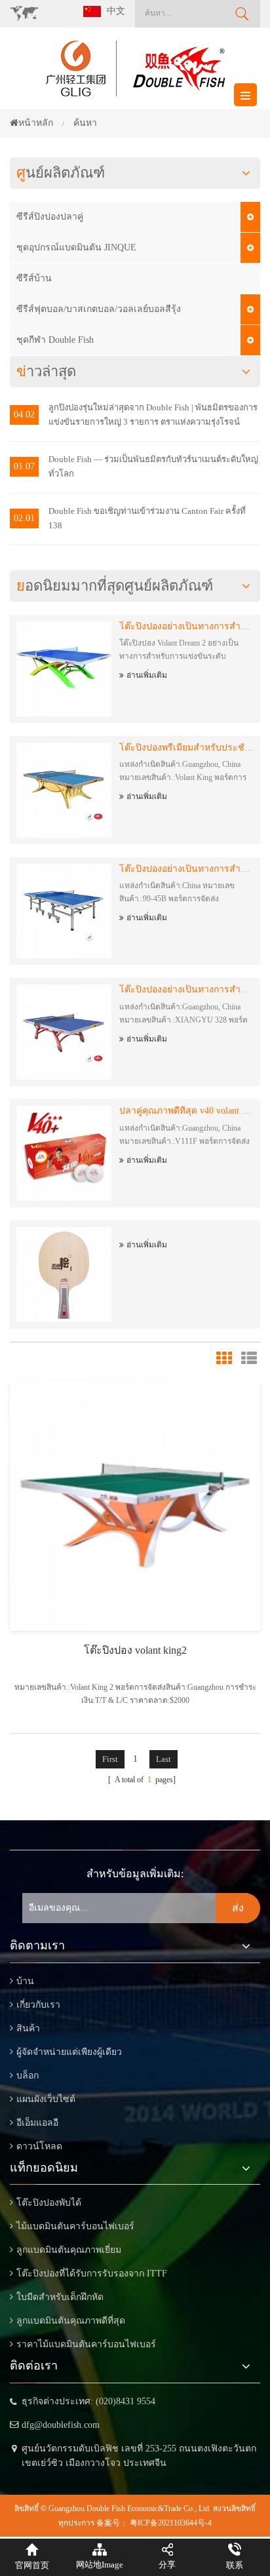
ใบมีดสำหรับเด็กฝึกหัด (60, 2297)
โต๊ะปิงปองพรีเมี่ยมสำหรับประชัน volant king (186, 748)
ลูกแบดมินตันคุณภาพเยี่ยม (69, 2250)
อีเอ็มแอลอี (37, 2123)
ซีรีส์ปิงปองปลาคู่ (50, 217)
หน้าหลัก (36, 123)
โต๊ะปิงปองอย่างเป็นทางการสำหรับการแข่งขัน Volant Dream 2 (186, 626)
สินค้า (28, 2028)
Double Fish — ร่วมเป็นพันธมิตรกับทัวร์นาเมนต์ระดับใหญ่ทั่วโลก (153, 466)
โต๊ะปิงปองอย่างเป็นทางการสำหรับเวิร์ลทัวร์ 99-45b (186, 869)
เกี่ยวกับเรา (38, 2005)
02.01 (24, 518)
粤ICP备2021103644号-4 (171, 2523)
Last (164, 1759)
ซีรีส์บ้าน (34, 278)
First (110, 1759)
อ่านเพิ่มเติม (147, 675)
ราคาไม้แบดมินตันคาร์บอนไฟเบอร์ (86, 2344)
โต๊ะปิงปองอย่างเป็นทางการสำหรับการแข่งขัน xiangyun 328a (186, 989)
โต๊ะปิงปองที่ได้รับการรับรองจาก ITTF (92, 2274)
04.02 (24, 415)
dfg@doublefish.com (61, 2425)
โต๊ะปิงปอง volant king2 (135, 1650)
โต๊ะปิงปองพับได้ (49, 2203)
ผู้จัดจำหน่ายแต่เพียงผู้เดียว (69, 2052)
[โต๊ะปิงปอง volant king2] (135, 1505)
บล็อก (28, 2076)
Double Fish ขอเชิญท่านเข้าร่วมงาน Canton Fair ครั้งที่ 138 (147, 518)
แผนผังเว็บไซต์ (46, 2099)
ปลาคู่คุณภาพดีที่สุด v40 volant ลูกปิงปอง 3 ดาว (186, 1111)
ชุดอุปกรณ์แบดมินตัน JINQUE (76, 247)
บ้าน (25, 1981)
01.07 (24, 466)
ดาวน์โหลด (39, 2146)
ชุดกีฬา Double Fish (55, 340)
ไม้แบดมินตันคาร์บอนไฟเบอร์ (75, 2226)
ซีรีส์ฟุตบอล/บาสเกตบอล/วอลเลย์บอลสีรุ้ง (99, 309)
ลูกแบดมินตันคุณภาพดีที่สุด (71, 2321)
